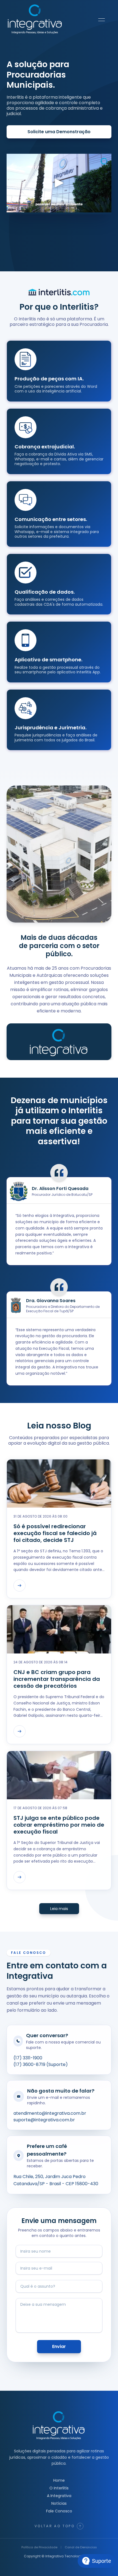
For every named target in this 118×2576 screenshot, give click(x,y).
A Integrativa (59, 2496)
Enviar (59, 2346)
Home (59, 2480)
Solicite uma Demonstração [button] (59, 132)
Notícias (59, 2503)
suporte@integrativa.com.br (44, 2120)
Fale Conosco (59, 2511)
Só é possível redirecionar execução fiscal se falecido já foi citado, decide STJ (55, 1533)
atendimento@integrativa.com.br (50, 2113)
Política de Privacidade (39, 2547)
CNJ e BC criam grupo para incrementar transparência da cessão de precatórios (57, 1679)
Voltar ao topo (55, 2526)
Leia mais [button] (59, 1909)
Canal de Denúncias (81, 2547)
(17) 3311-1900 (28, 2058)
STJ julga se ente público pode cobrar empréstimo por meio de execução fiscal (59, 1825)
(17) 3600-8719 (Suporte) (41, 2064)
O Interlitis (59, 2488)
